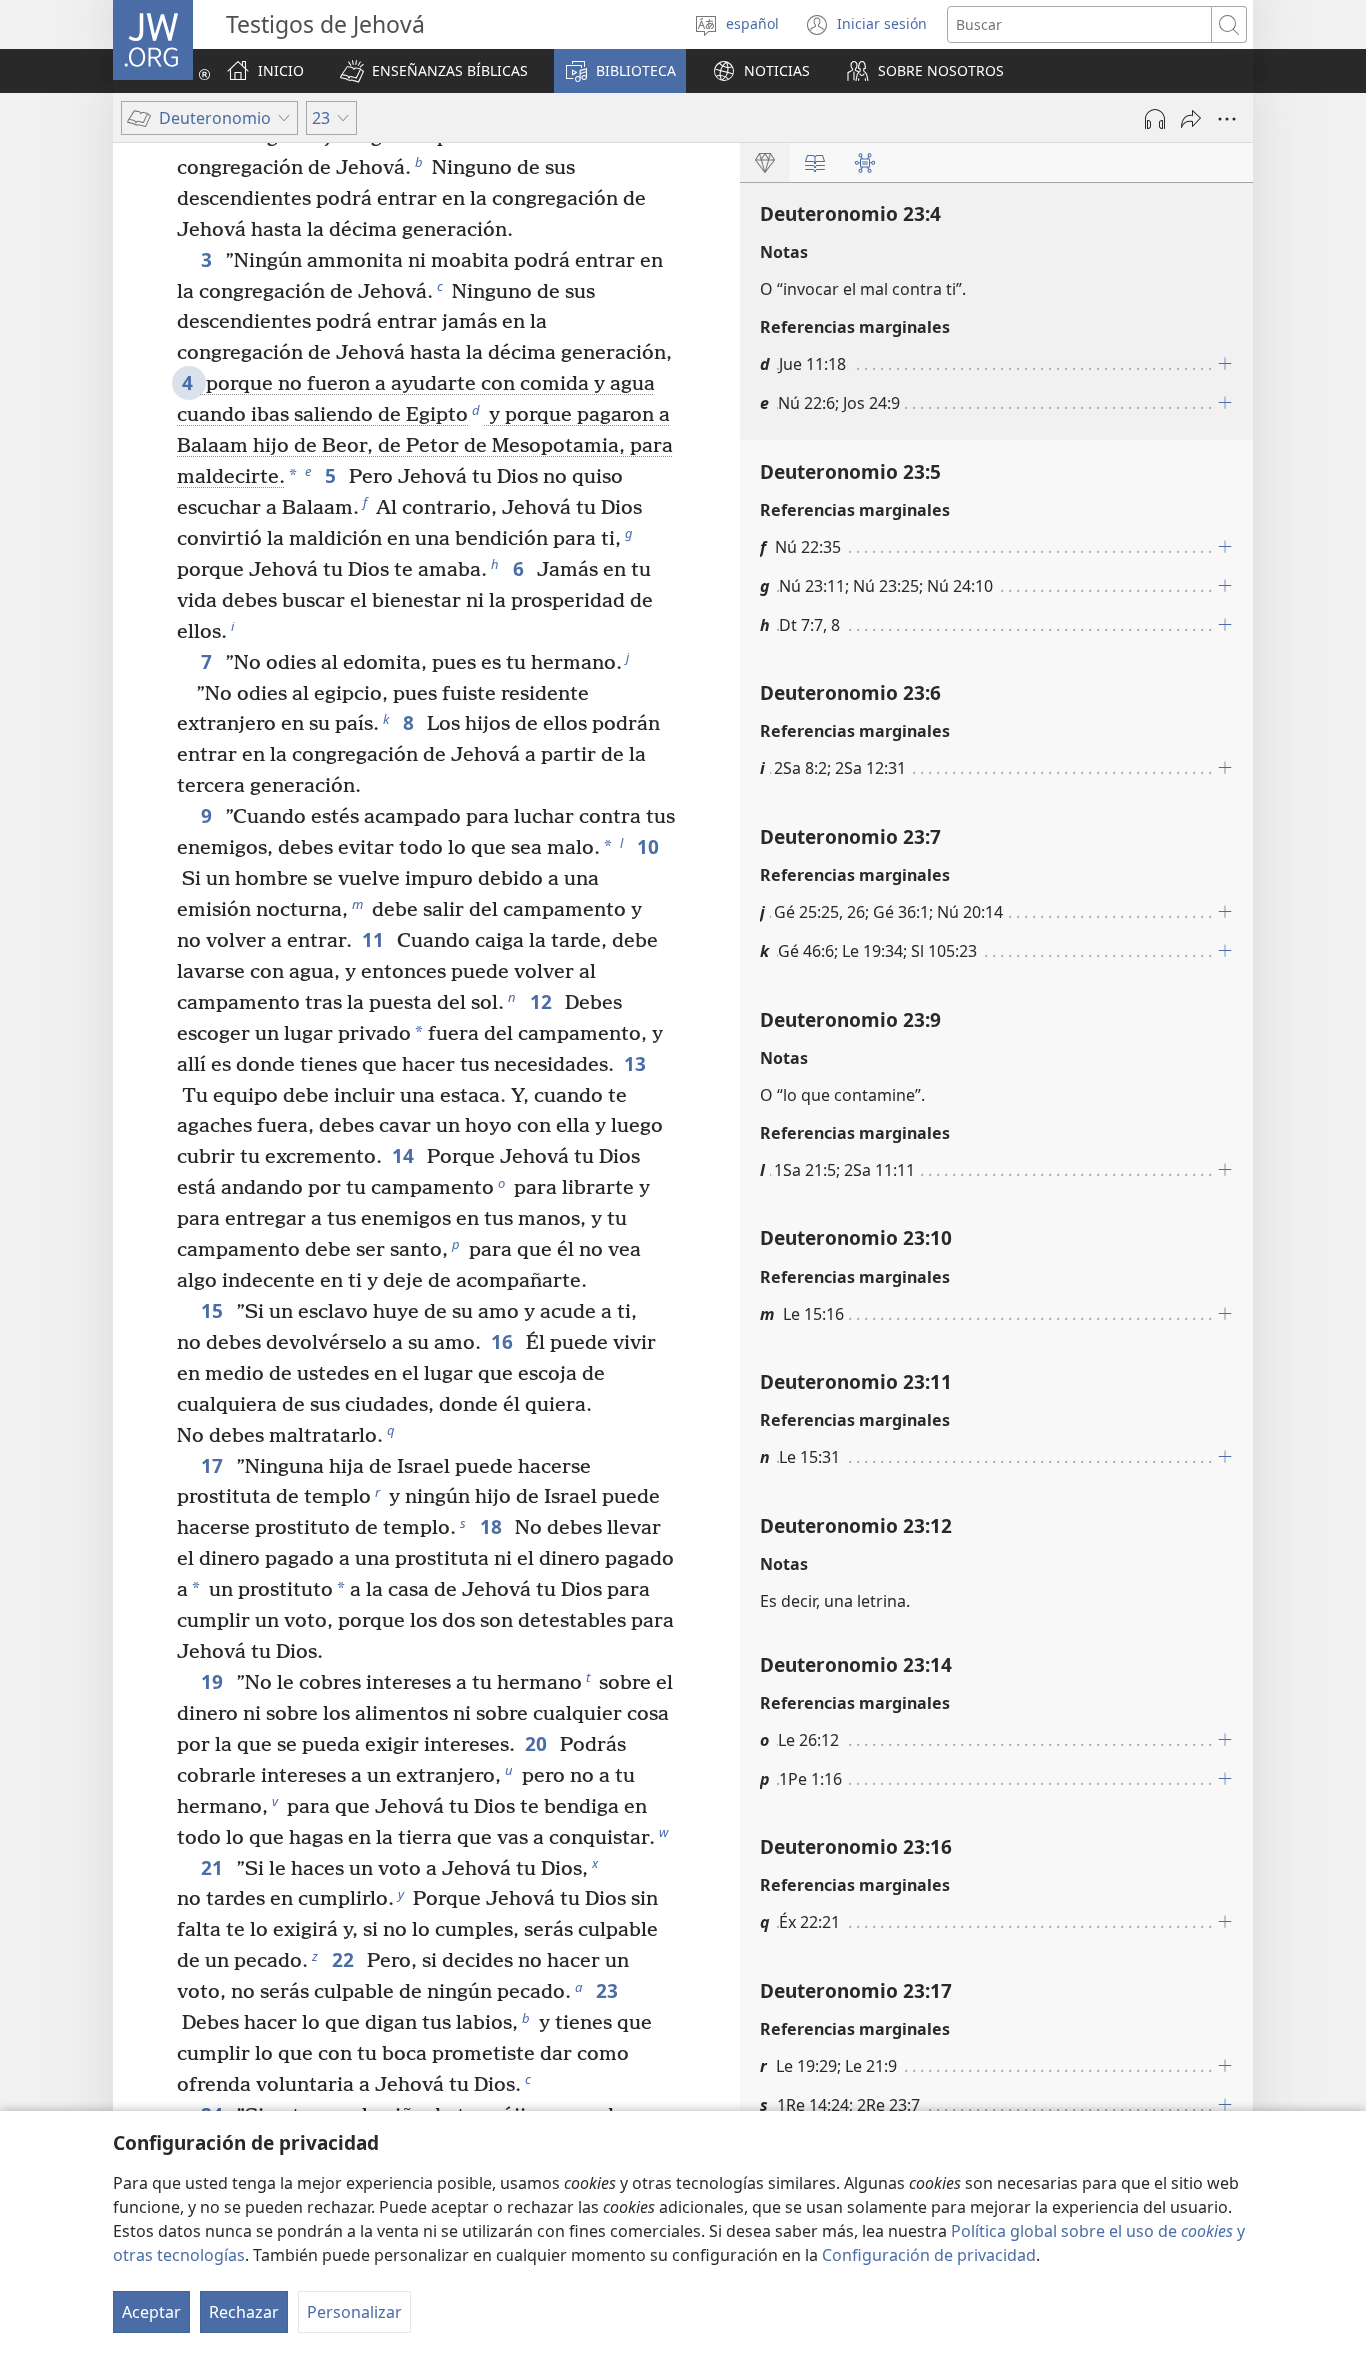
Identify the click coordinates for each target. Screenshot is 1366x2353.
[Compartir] (1191, 119)
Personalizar (354, 2312)
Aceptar (151, 2312)
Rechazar (244, 2312)
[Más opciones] (1227, 119)
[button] (434, 71)
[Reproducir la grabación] (1155, 119)
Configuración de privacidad (929, 2255)
